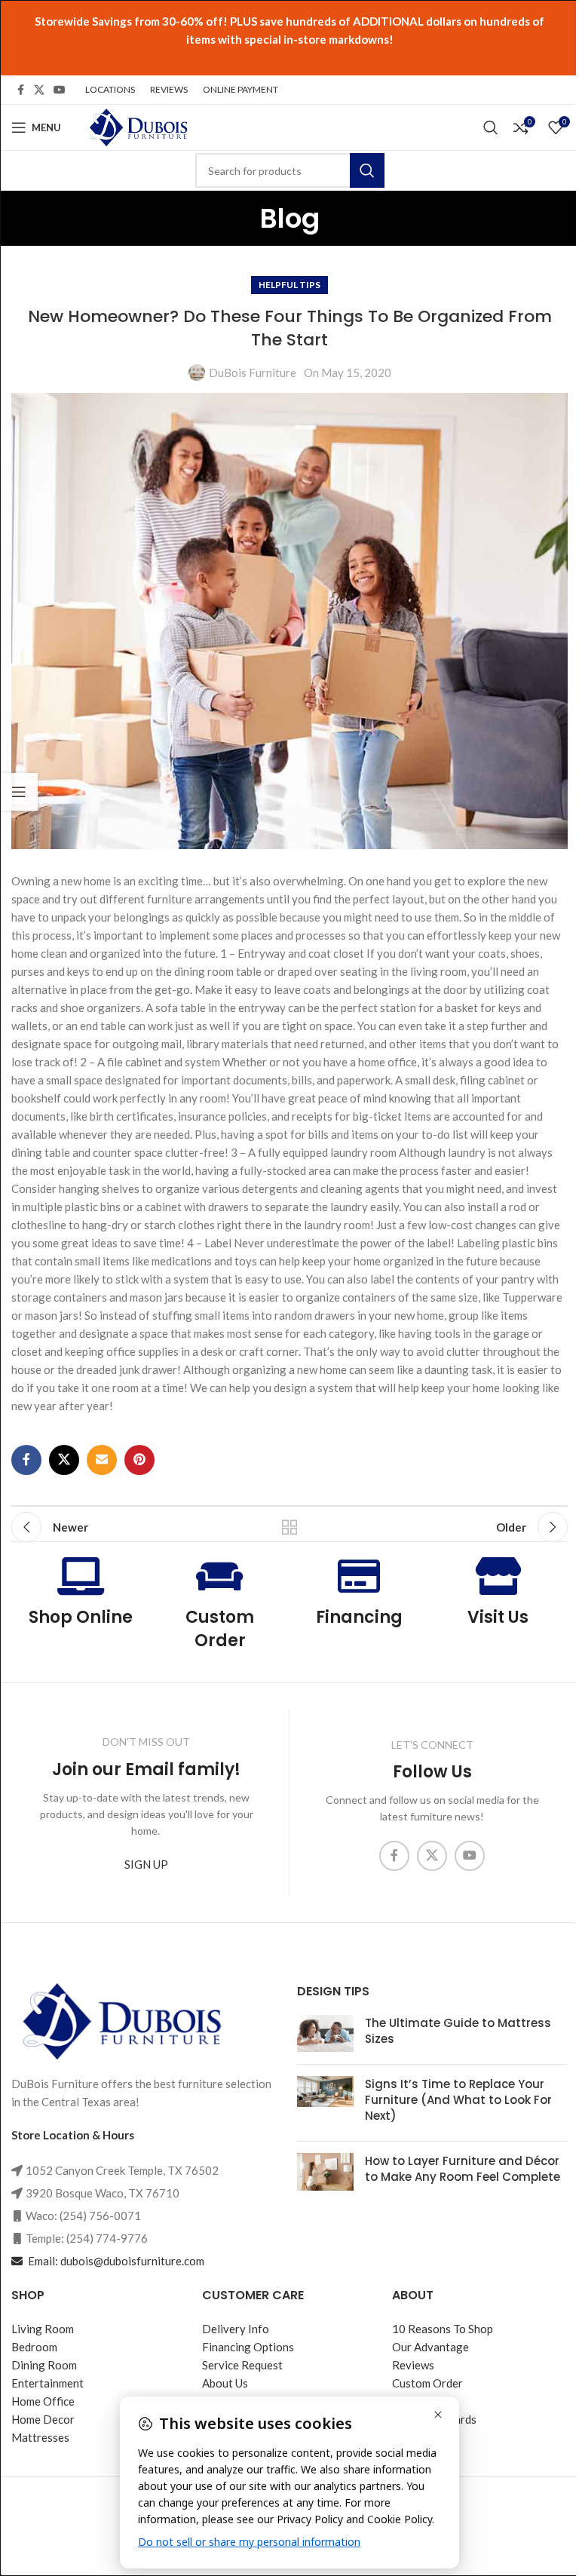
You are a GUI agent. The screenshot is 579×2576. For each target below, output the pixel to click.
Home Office (43, 2401)
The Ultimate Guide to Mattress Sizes (458, 2031)
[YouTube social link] (60, 90)
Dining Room (44, 2365)
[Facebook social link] (20, 90)
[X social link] (39, 90)
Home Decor (43, 2419)
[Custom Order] (220, 1576)
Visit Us (498, 1617)
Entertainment (47, 2383)
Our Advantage (430, 2347)
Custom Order (220, 1629)
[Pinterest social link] (139, 1460)
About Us (225, 2383)
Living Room (43, 2329)
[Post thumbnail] (325, 2034)
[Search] (491, 127)
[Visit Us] (498, 1576)
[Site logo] (137, 126)
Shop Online (81, 1617)
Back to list (289, 1527)
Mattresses (40, 2437)
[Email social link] (102, 1460)
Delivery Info (236, 2329)
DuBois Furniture (253, 373)
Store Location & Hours (73, 2135)
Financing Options (248, 2347)
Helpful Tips (289, 285)
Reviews (413, 2365)
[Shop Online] (81, 1576)
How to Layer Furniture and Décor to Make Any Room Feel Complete (463, 2169)
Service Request (242, 2365)
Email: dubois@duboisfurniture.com (115, 2261)
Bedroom (34, 2347)
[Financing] (359, 1576)
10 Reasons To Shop (443, 2329)
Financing (359, 1617)
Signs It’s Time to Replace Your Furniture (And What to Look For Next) (458, 2100)
